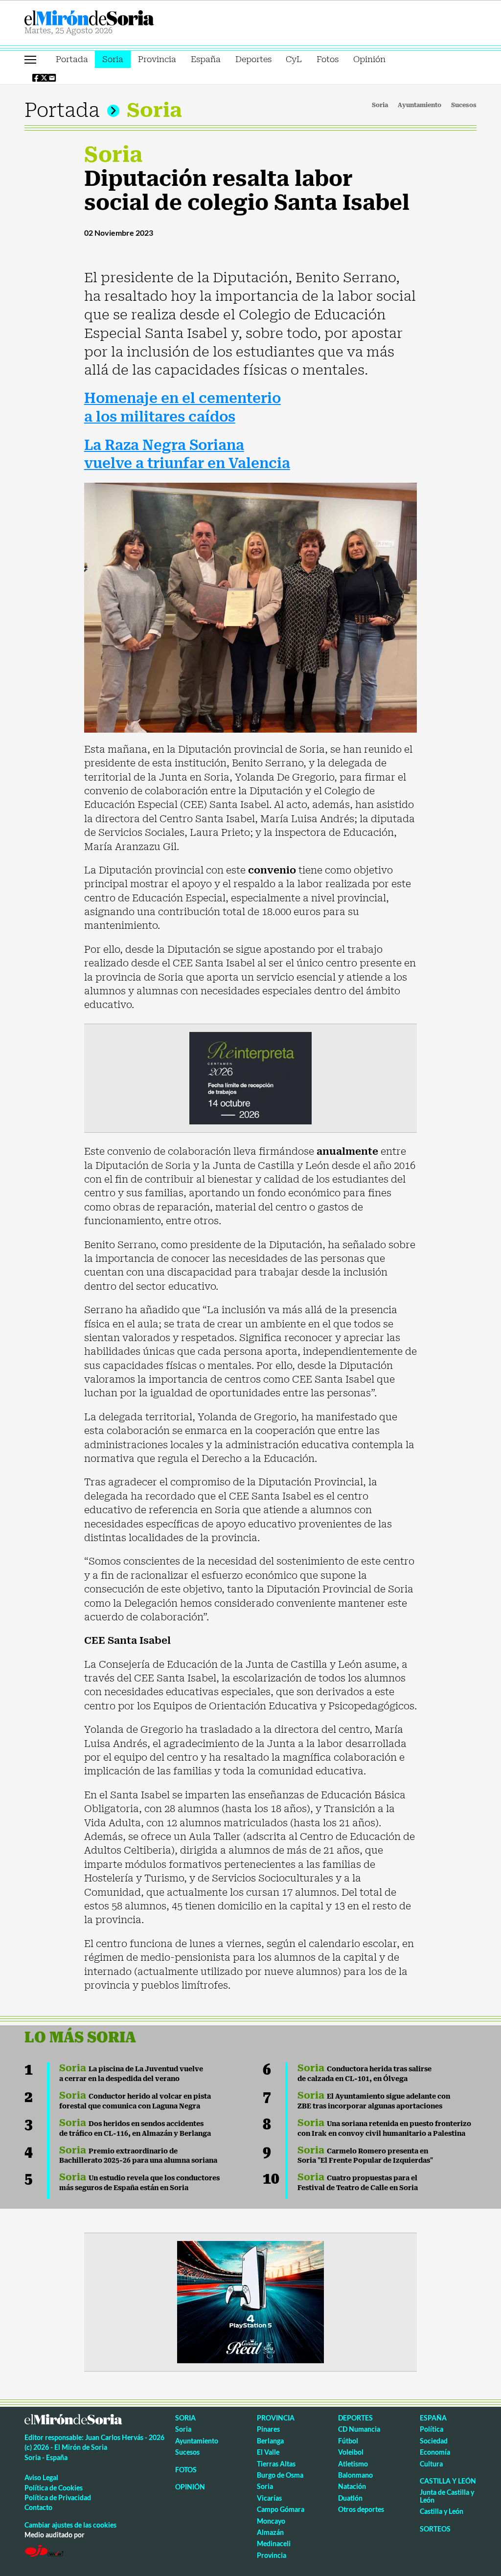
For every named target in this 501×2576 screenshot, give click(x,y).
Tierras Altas (276, 2464)
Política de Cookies (54, 2488)
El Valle (268, 2452)
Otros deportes (361, 2509)
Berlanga (270, 2441)
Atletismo (353, 2464)
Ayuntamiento (420, 105)
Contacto (38, 2507)
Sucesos (464, 105)
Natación (352, 2486)
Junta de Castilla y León (447, 2496)
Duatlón (350, 2498)
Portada (72, 59)
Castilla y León (448, 2481)
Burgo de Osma (280, 2475)
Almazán (270, 2532)
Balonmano (355, 2475)
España (206, 59)
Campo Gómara (281, 2509)
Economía (435, 2452)
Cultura (431, 2464)
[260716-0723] (250, 2301)
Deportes (253, 59)
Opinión (369, 59)
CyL (294, 59)
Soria (113, 59)
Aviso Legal (41, 2477)
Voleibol (351, 2452)
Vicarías (269, 2498)
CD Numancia (359, 2429)
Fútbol (348, 2441)
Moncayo (271, 2521)
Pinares (268, 2429)
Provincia (157, 59)
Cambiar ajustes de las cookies (70, 2525)
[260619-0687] (250, 1077)
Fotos (328, 59)
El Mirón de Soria (123, 18)
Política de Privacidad (58, 2498)
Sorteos (435, 2529)
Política (432, 2429)
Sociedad (434, 2441)
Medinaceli (274, 2543)
